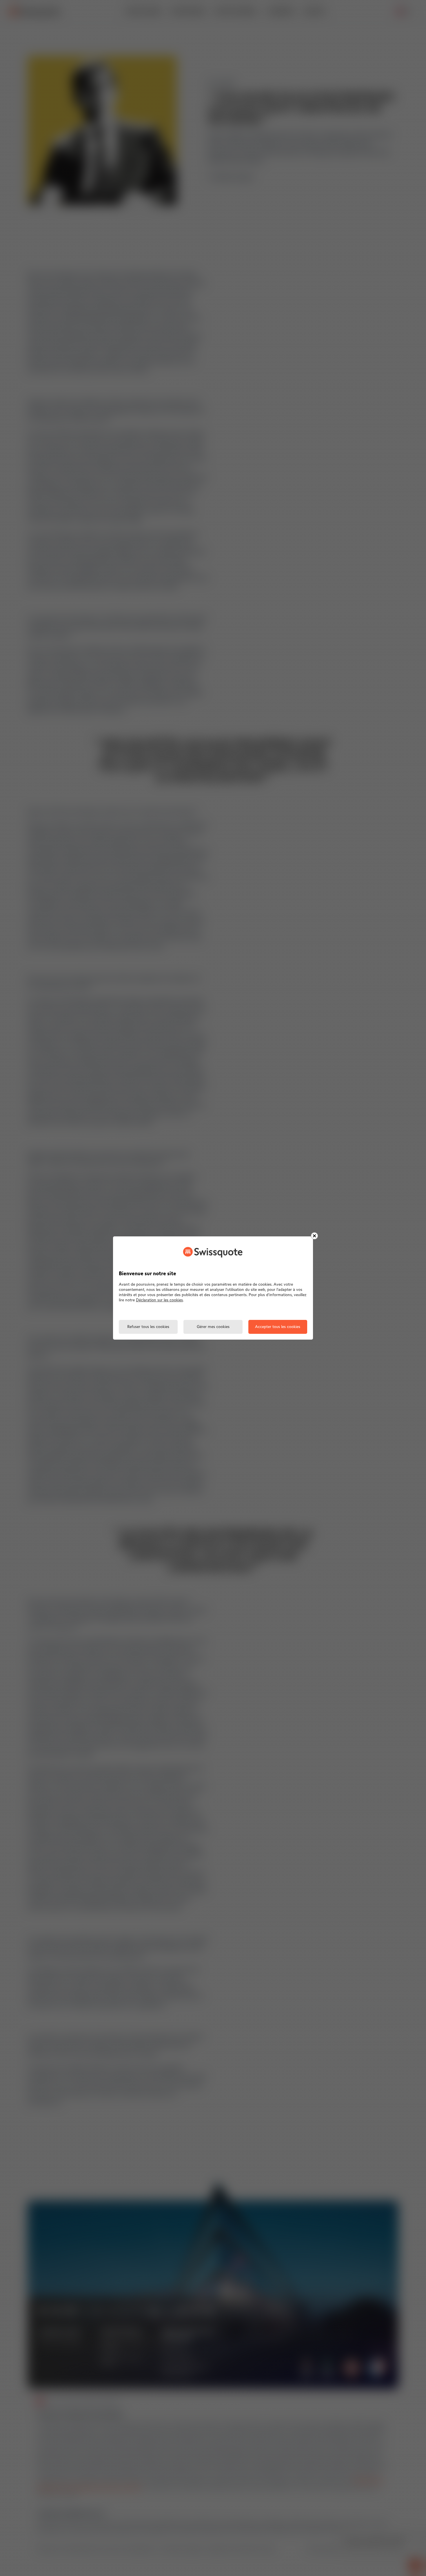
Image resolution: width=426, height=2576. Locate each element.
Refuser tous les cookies (148, 1327)
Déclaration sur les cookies (159, 1300)
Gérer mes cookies (213, 1327)
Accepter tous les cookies (278, 1327)
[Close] (314, 1236)
